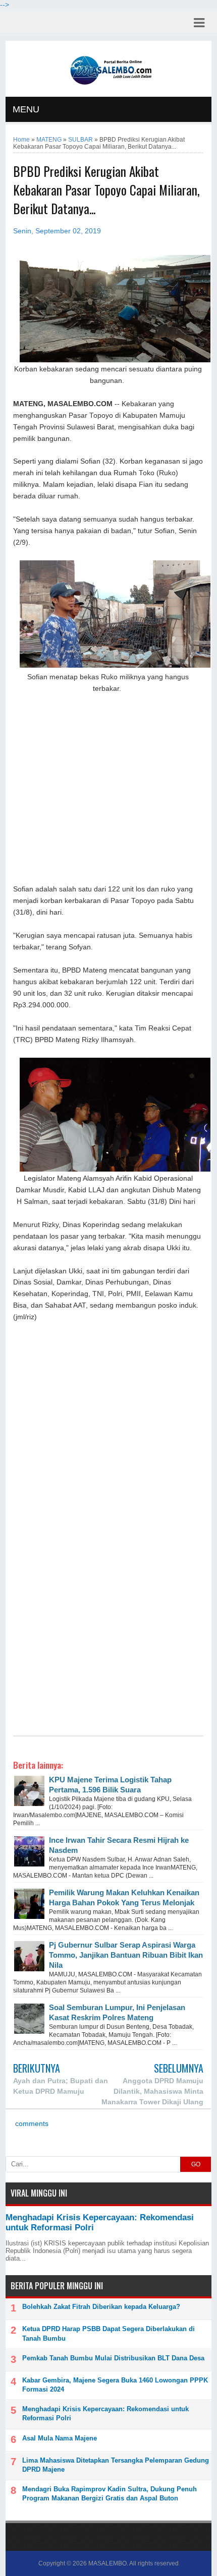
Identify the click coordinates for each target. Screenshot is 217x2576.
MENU (26, 109)
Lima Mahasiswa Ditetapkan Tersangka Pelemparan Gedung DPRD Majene (116, 2465)
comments (31, 2124)
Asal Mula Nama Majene (60, 2438)
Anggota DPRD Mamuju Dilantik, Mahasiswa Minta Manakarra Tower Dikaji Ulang (152, 2091)
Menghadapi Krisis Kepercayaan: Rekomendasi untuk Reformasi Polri (105, 2413)
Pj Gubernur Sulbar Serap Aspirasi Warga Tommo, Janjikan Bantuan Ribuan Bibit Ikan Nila (126, 1955)
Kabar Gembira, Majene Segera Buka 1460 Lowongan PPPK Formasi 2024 (115, 2385)
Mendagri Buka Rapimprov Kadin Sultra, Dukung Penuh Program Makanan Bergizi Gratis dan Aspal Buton (110, 2494)
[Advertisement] (108, 788)
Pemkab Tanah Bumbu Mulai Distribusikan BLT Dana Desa (113, 2358)
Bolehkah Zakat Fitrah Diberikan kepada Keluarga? (101, 2307)
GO (196, 2164)
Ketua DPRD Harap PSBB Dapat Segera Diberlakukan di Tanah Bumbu (108, 2333)
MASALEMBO (107, 2563)
